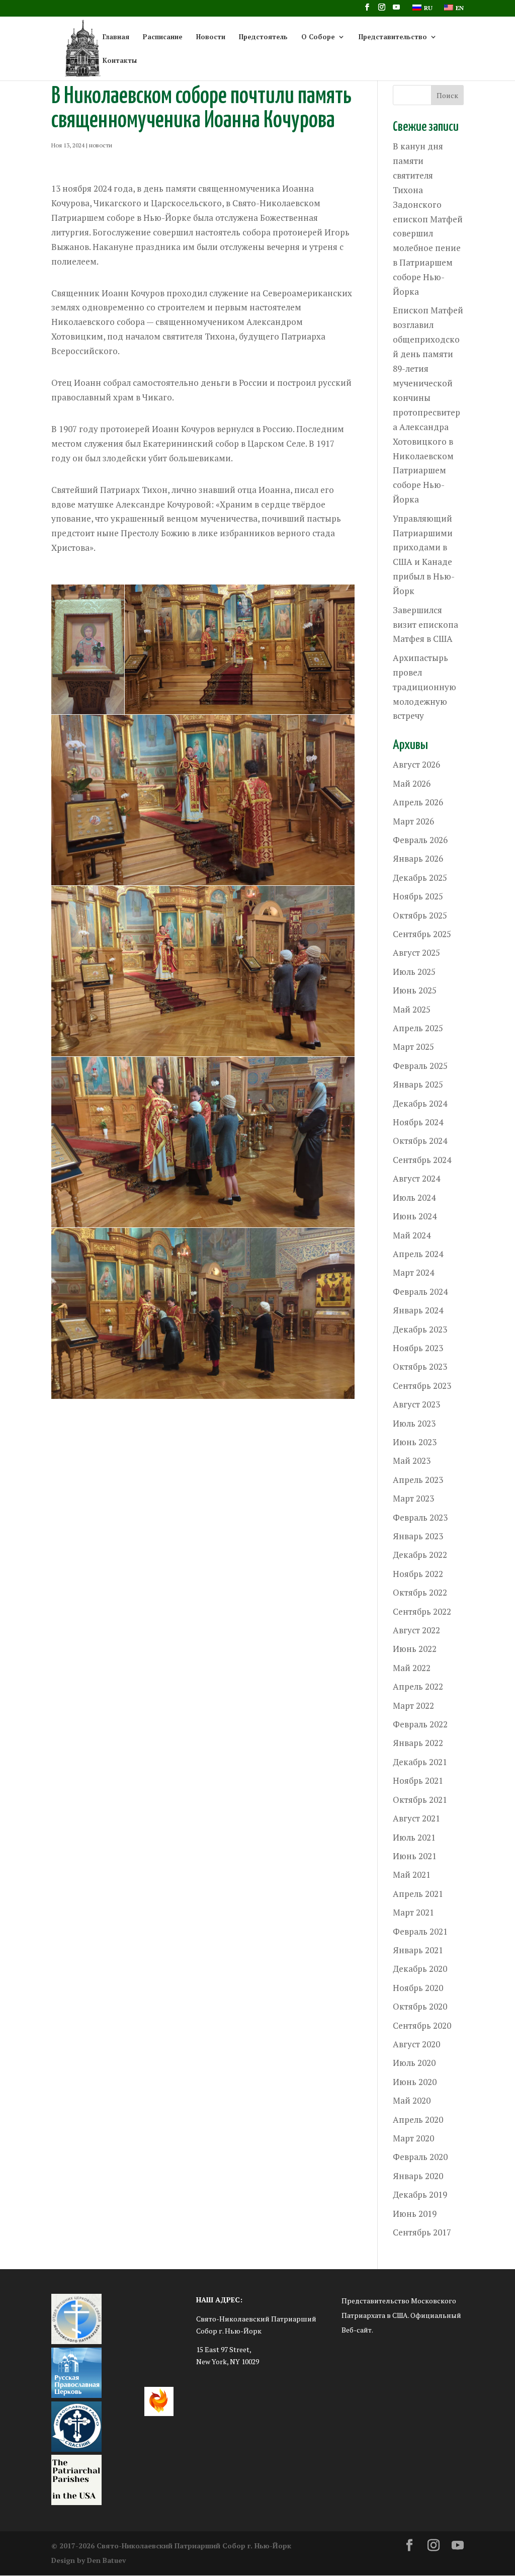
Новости (211, 37)
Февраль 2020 (420, 2157)
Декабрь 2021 (420, 1762)
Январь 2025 (418, 1084)
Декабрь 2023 (420, 1329)
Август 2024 (416, 1178)
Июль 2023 (414, 1423)
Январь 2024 (418, 1310)
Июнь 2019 (415, 2214)
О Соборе (318, 37)
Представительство (393, 37)
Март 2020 (413, 2138)
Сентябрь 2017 (422, 2232)
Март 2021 (413, 1912)
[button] (88, 649)
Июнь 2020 (415, 2082)
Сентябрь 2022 (422, 1611)
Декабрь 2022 (420, 1555)
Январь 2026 (418, 858)
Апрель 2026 (418, 802)
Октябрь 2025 (420, 915)
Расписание (163, 37)
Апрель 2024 (418, 1254)
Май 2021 (412, 1875)
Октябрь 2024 (420, 1141)
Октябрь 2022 (420, 1592)
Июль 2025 (414, 972)
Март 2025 (413, 1047)
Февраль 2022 (420, 1724)
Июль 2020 (414, 2063)
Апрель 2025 (418, 1028)
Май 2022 (412, 1668)
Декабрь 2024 (420, 1103)
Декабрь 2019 (420, 2194)
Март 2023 (413, 1498)
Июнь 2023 (415, 1442)
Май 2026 (412, 783)
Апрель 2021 (418, 1894)
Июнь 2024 (415, 1216)
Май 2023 (412, 1461)
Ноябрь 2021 (418, 1780)
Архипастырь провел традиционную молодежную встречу (424, 687)
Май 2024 (412, 1235)
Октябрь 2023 (420, 1366)
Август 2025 (416, 952)
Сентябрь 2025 (422, 934)
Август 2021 (416, 1818)
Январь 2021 (418, 1950)
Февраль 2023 (420, 1517)
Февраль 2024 (420, 1292)
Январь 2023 (418, 1536)
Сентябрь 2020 (422, 2025)
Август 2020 (416, 2044)
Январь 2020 (418, 2176)
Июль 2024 (414, 1197)
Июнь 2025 (415, 990)
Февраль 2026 (420, 840)
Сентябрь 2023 (422, 1386)
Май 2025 (412, 1009)
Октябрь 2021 (420, 1800)
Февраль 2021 (420, 1931)
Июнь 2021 (415, 1856)
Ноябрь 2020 (418, 1988)
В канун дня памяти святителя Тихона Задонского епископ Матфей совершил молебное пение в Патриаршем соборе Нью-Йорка (428, 219)
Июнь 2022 (415, 1649)
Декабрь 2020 (420, 1969)
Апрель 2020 (418, 2120)
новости (101, 145)
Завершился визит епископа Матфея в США (425, 625)
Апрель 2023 (418, 1480)
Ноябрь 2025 (418, 896)
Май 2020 (412, 2100)
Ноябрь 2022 (418, 1574)
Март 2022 (413, 1706)
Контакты (120, 61)
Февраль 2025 (420, 1066)
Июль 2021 (414, 1837)
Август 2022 (416, 1630)
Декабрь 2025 (420, 878)
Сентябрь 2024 (422, 1160)
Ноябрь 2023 (418, 1348)
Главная (116, 37)
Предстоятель (263, 37)
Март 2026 (413, 821)
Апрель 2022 (418, 1686)
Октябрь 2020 (420, 2006)
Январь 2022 (418, 1743)
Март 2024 (413, 1272)
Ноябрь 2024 (418, 1122)
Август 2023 (416, 1404)
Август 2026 (416, 764)
